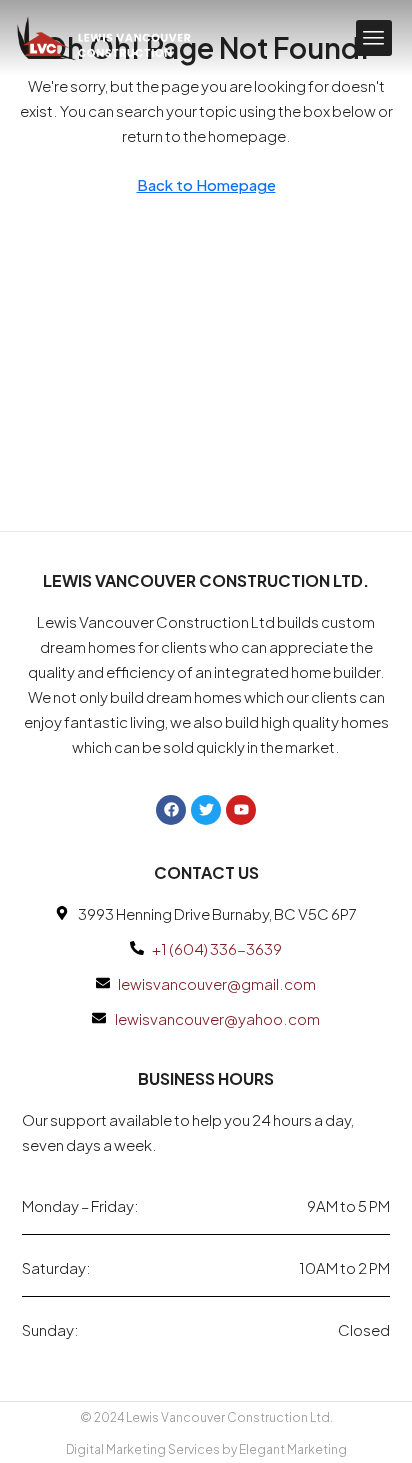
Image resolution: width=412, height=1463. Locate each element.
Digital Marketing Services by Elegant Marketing (206, 1449)
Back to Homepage (206, 184)
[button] (374, 38)
